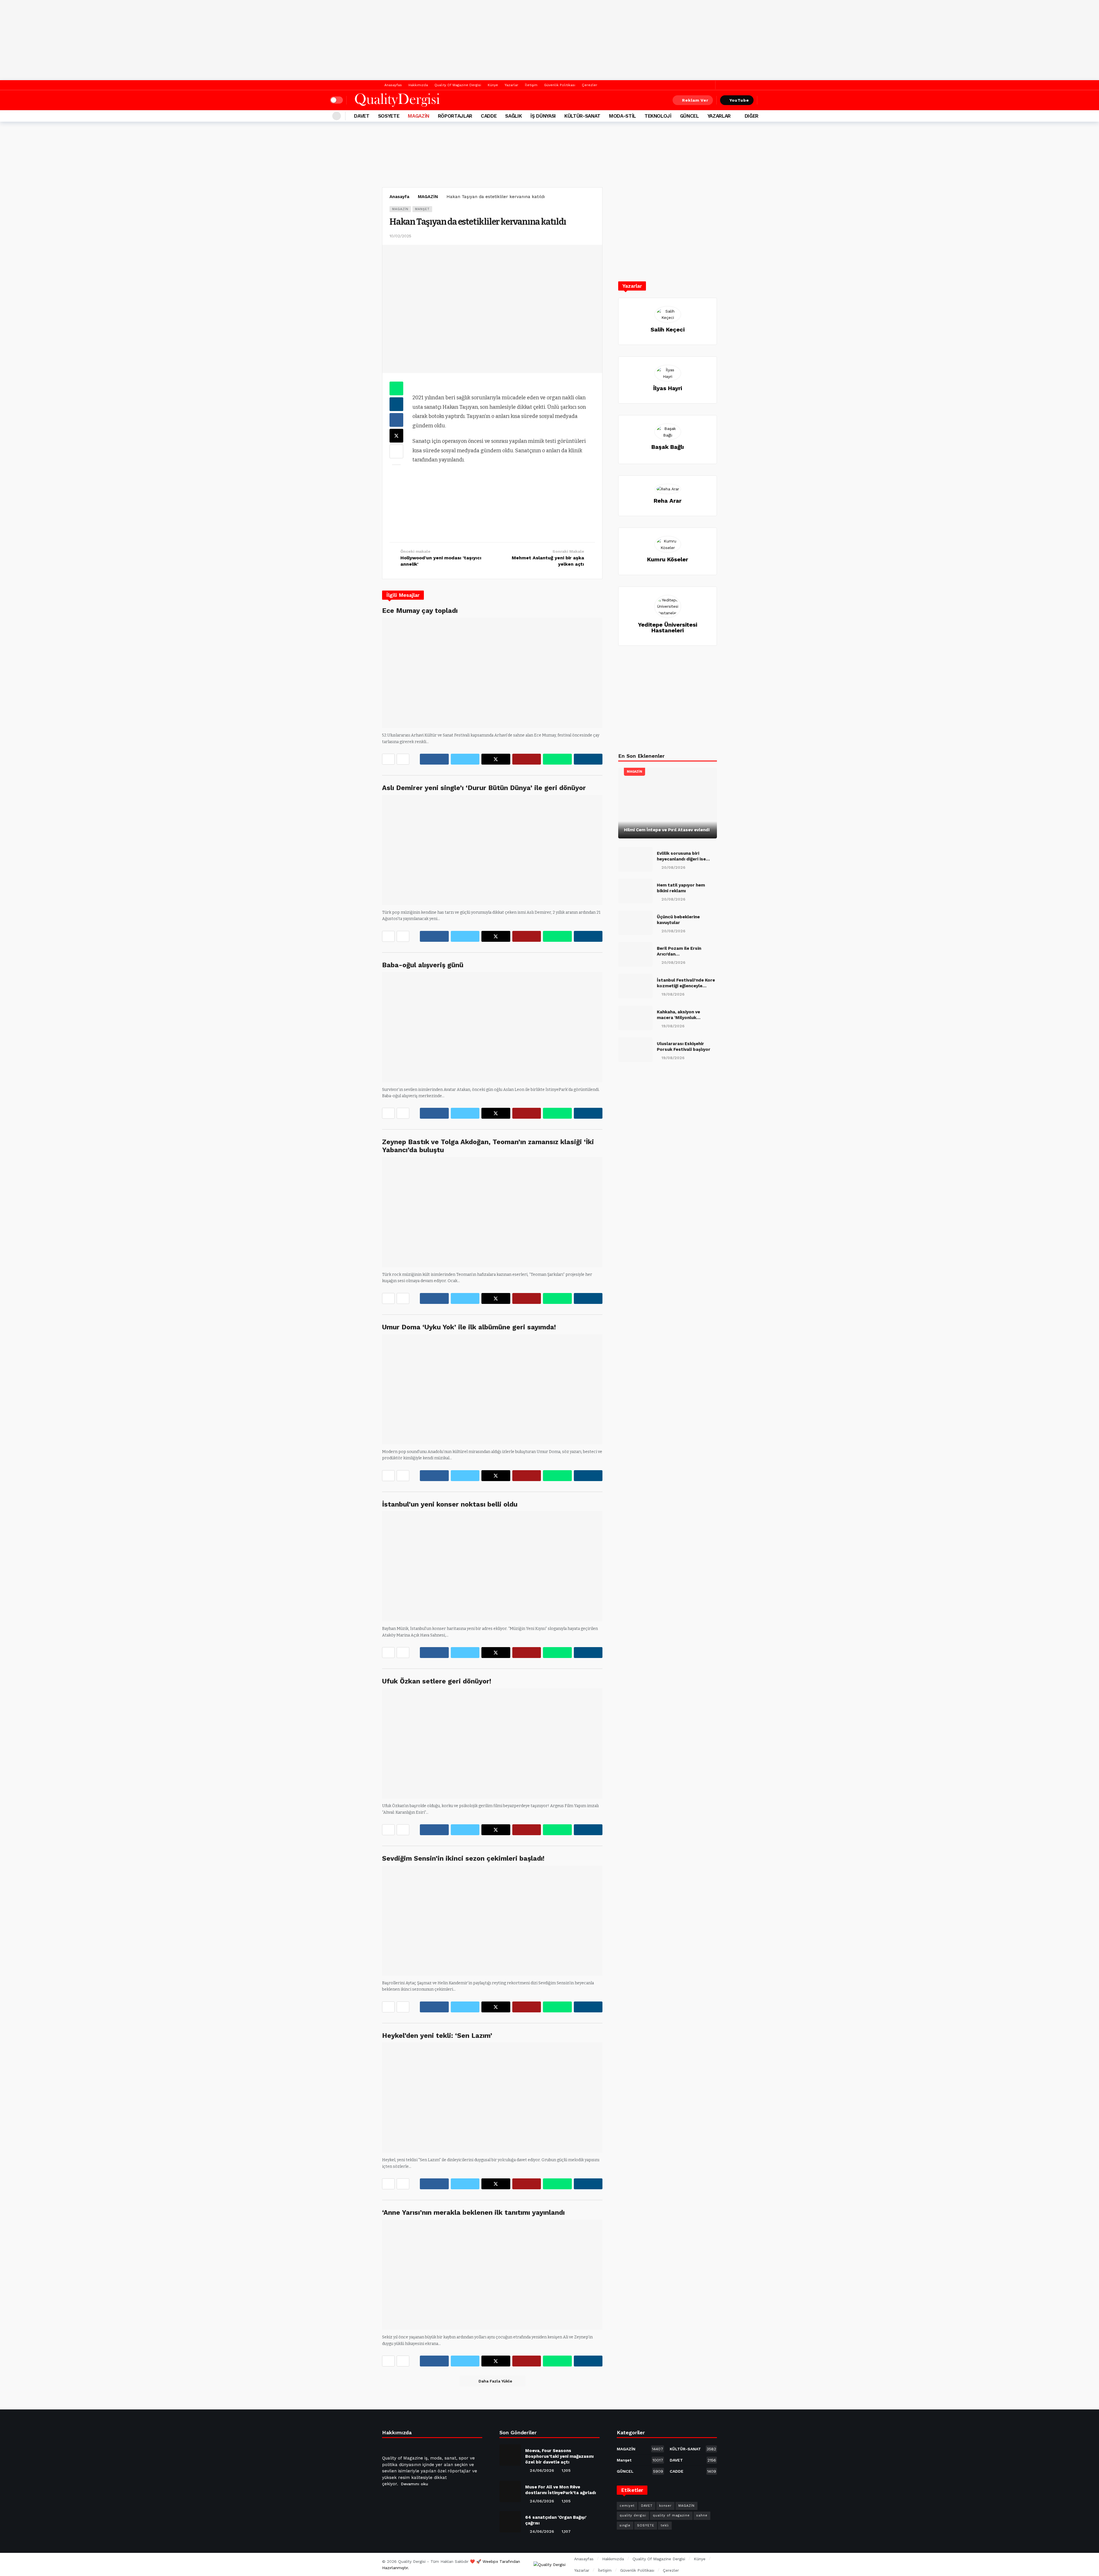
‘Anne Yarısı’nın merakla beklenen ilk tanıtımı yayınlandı (473, 2212)
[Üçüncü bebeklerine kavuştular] (635, 923)
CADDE (693, 2471)
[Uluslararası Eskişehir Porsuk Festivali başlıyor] (635, 1050)
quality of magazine (671, 2515)
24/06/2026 (542, 2470)
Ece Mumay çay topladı (420, 611)
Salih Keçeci (668, 329)
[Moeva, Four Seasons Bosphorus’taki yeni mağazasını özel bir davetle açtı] (510, 2455)
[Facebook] (701, 85)
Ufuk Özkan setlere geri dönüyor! (437, 1681)
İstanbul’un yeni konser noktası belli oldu (450, 1504)
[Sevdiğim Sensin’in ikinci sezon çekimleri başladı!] (492, 1921)
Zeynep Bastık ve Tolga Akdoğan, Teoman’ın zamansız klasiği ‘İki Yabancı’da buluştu (488, 1146)
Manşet (422, 209)
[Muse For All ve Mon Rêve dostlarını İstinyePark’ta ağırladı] (510, 2491)
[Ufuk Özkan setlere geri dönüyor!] (492, 1743)
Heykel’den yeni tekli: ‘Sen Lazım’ (437, 2036)
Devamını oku (415, 2484)
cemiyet (627, 2506)
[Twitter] (710, 85)
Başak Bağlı (668, 447)
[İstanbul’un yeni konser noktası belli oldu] (492, 1566)
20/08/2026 (673, 867)
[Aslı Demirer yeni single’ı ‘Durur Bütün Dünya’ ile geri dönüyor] (492, 850)
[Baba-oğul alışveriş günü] (492, 1027)
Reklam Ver (695, 100)
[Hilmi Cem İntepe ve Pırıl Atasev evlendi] (668, 803)
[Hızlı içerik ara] (765, 100)
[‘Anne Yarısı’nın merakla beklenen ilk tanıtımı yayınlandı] (492, 2275)
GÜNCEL (640, 2471)
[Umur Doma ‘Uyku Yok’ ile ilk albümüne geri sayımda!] (492, 1389)
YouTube (739, 100)
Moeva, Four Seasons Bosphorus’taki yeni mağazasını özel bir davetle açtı (559, 2456)
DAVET (693, 2460)
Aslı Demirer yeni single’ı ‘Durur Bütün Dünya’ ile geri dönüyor (484, 788)
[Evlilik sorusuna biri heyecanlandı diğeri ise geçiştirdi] (635, 859)
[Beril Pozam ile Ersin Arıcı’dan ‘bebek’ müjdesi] (635, 954)
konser (665, 2506)
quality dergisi (633, 2515)
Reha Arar (668, 501)
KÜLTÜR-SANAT (693, 2449)
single (625, 2525)
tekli (665, 2525)
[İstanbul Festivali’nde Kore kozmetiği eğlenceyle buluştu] (635, 986)
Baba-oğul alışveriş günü (423, 965)
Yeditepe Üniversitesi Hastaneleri (668, 627)
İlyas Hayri (668, 388)
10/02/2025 (400, 236)
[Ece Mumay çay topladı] (492, 673)
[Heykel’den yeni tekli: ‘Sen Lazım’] (492, 2098)
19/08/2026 (673, 994)
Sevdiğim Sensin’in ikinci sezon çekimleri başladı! (463, 1858)
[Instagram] (429, 2498)
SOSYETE (646, 2525)
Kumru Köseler (668, 559)
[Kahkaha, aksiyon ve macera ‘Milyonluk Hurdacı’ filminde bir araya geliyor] (635, 1018)
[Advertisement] (549, 40)
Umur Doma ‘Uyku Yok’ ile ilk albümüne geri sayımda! (469, 1327)
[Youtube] (415, 2498)
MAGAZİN (400, 209)
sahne (702, 2515)
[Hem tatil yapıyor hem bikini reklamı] (635, 891)
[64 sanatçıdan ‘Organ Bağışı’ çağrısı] (510, 2522)
